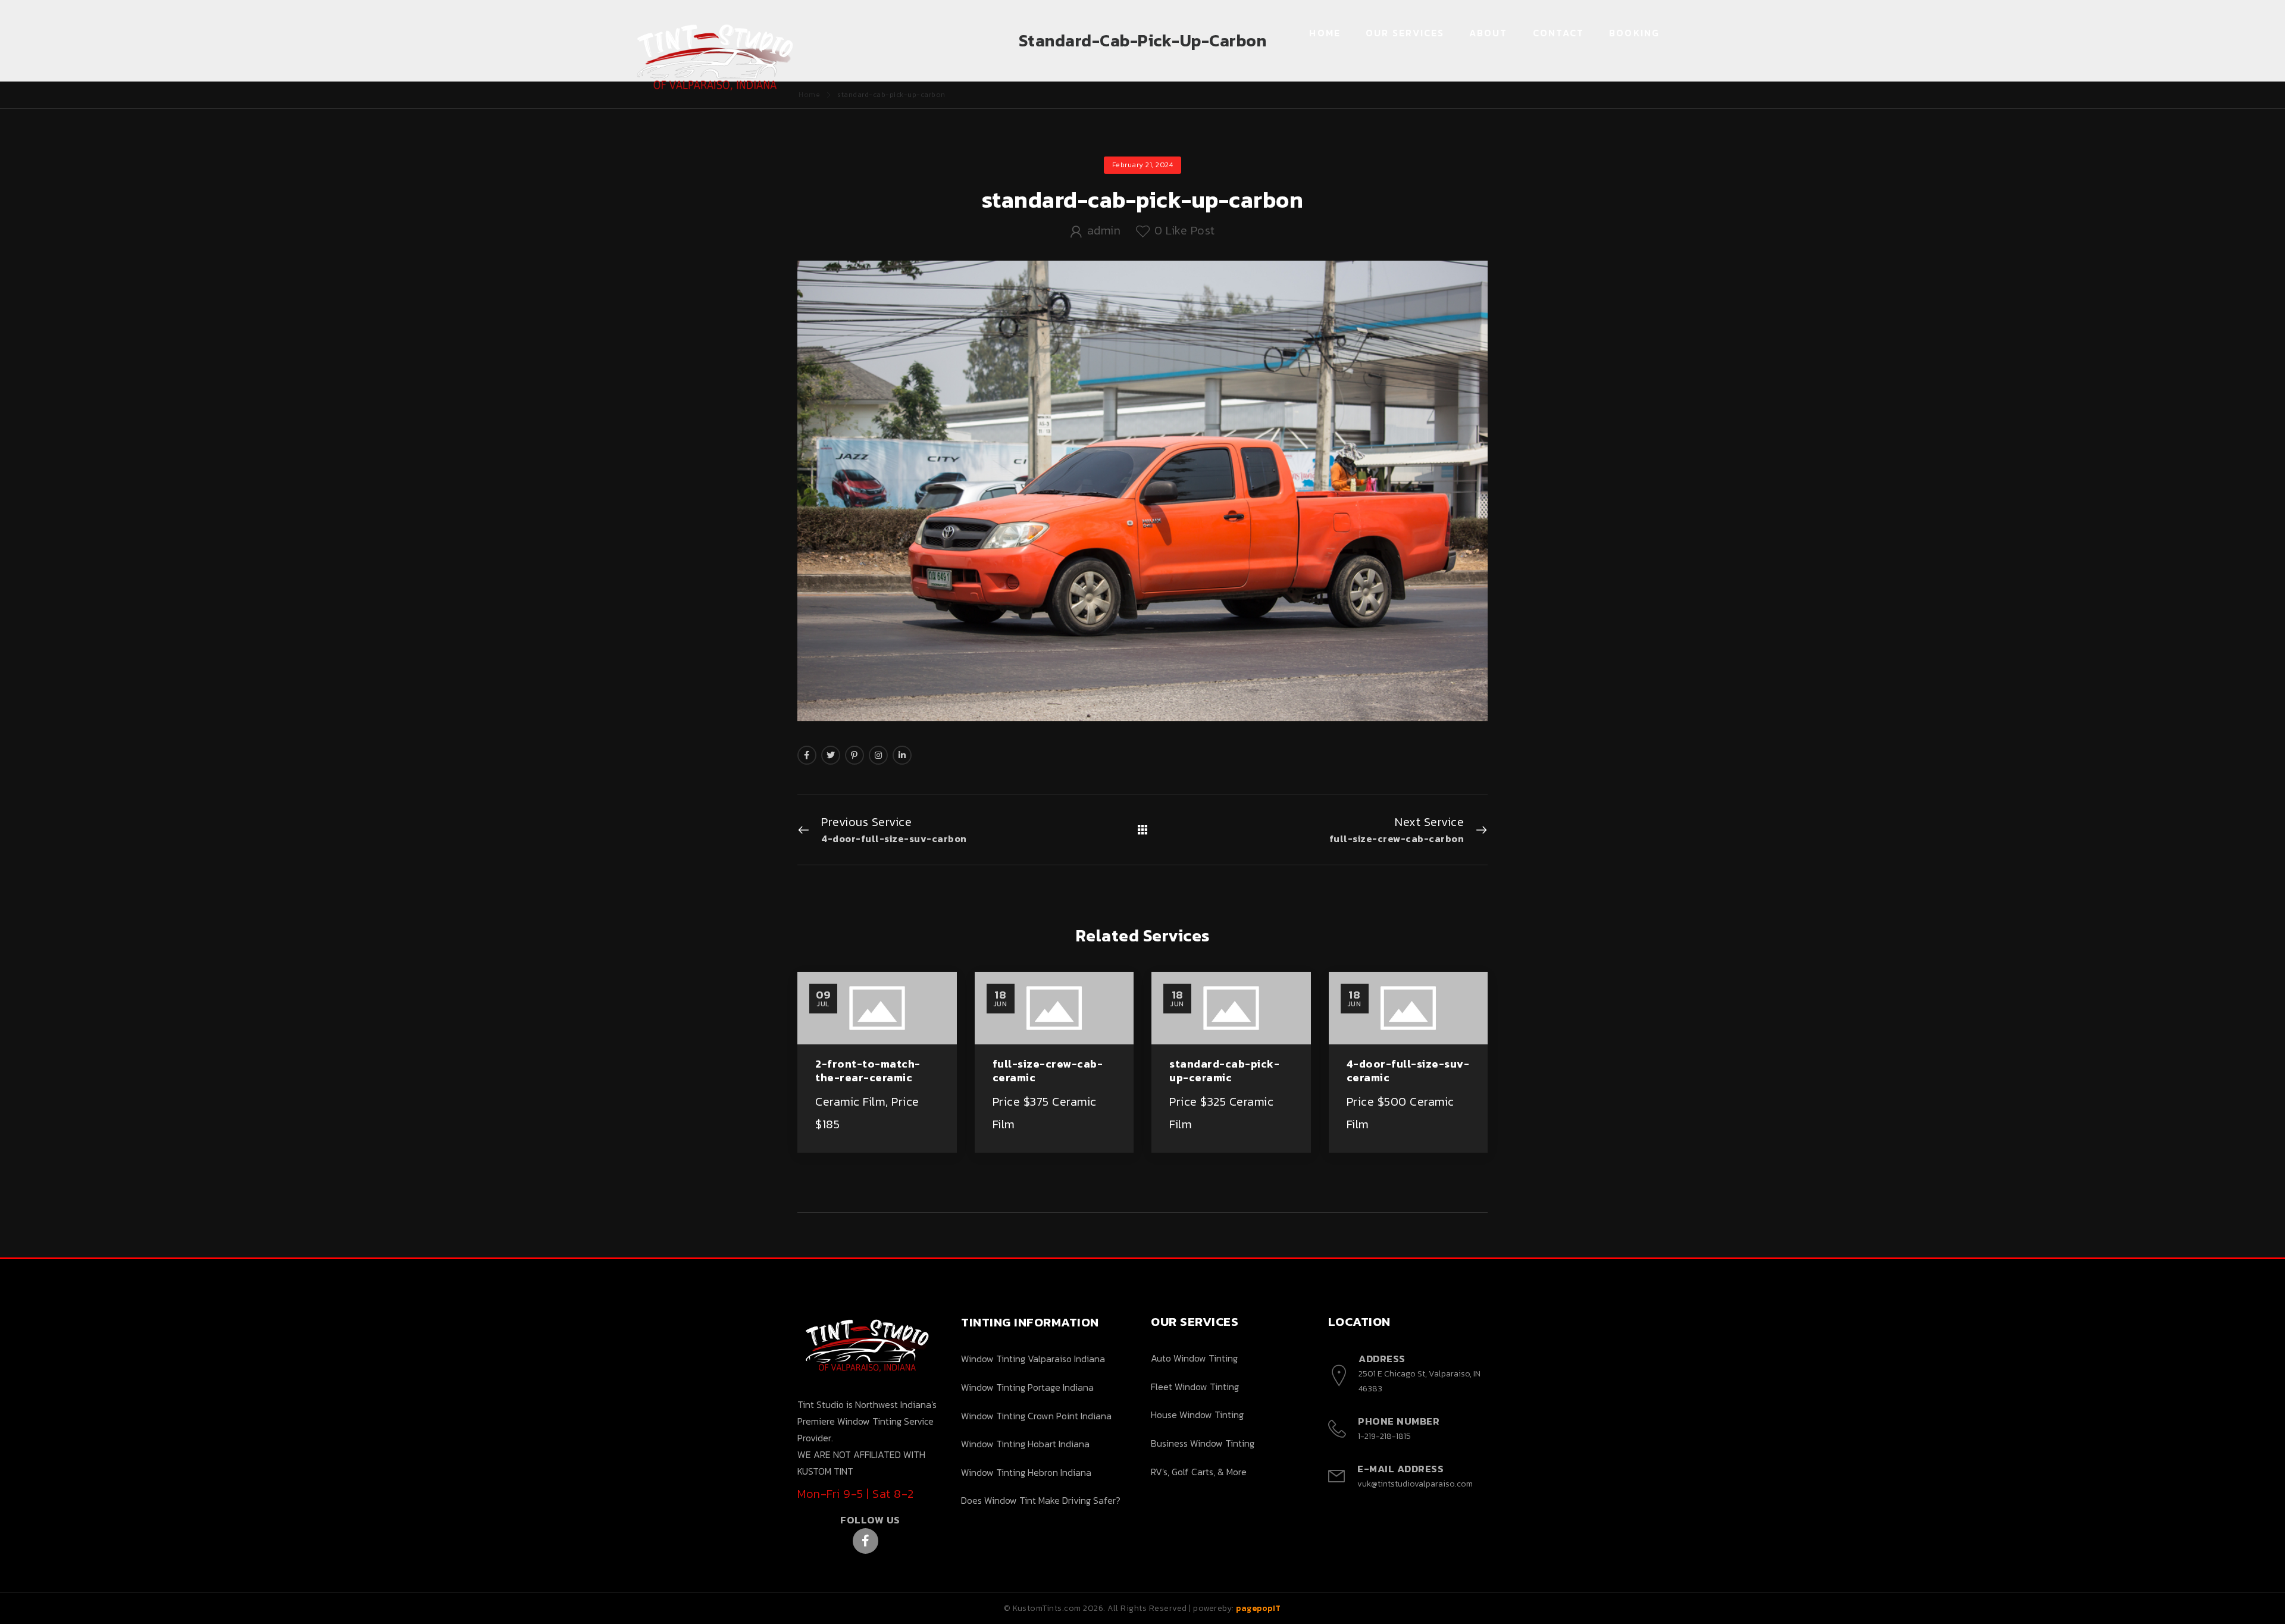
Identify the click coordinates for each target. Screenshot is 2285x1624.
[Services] (1143, 830)
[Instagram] (878, 755)
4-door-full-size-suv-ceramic (1408, 1071)
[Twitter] (831, 755)
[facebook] (866, 1541)
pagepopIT (1259, 1608)
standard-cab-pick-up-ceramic (1224, 1071)
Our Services (1405, 33)
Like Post (1185, 230)
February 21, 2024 (1143, 165)
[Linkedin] (902, 755)
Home (1325, 33)
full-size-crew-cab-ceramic (1048, 1071)
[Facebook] (807, 755)
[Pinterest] (854, 755)
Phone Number (1399, 1421)
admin (1104, 230)
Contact (1559, 33)
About (1489, 33)
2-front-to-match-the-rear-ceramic (868, 1071)
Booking (1634, 33)
